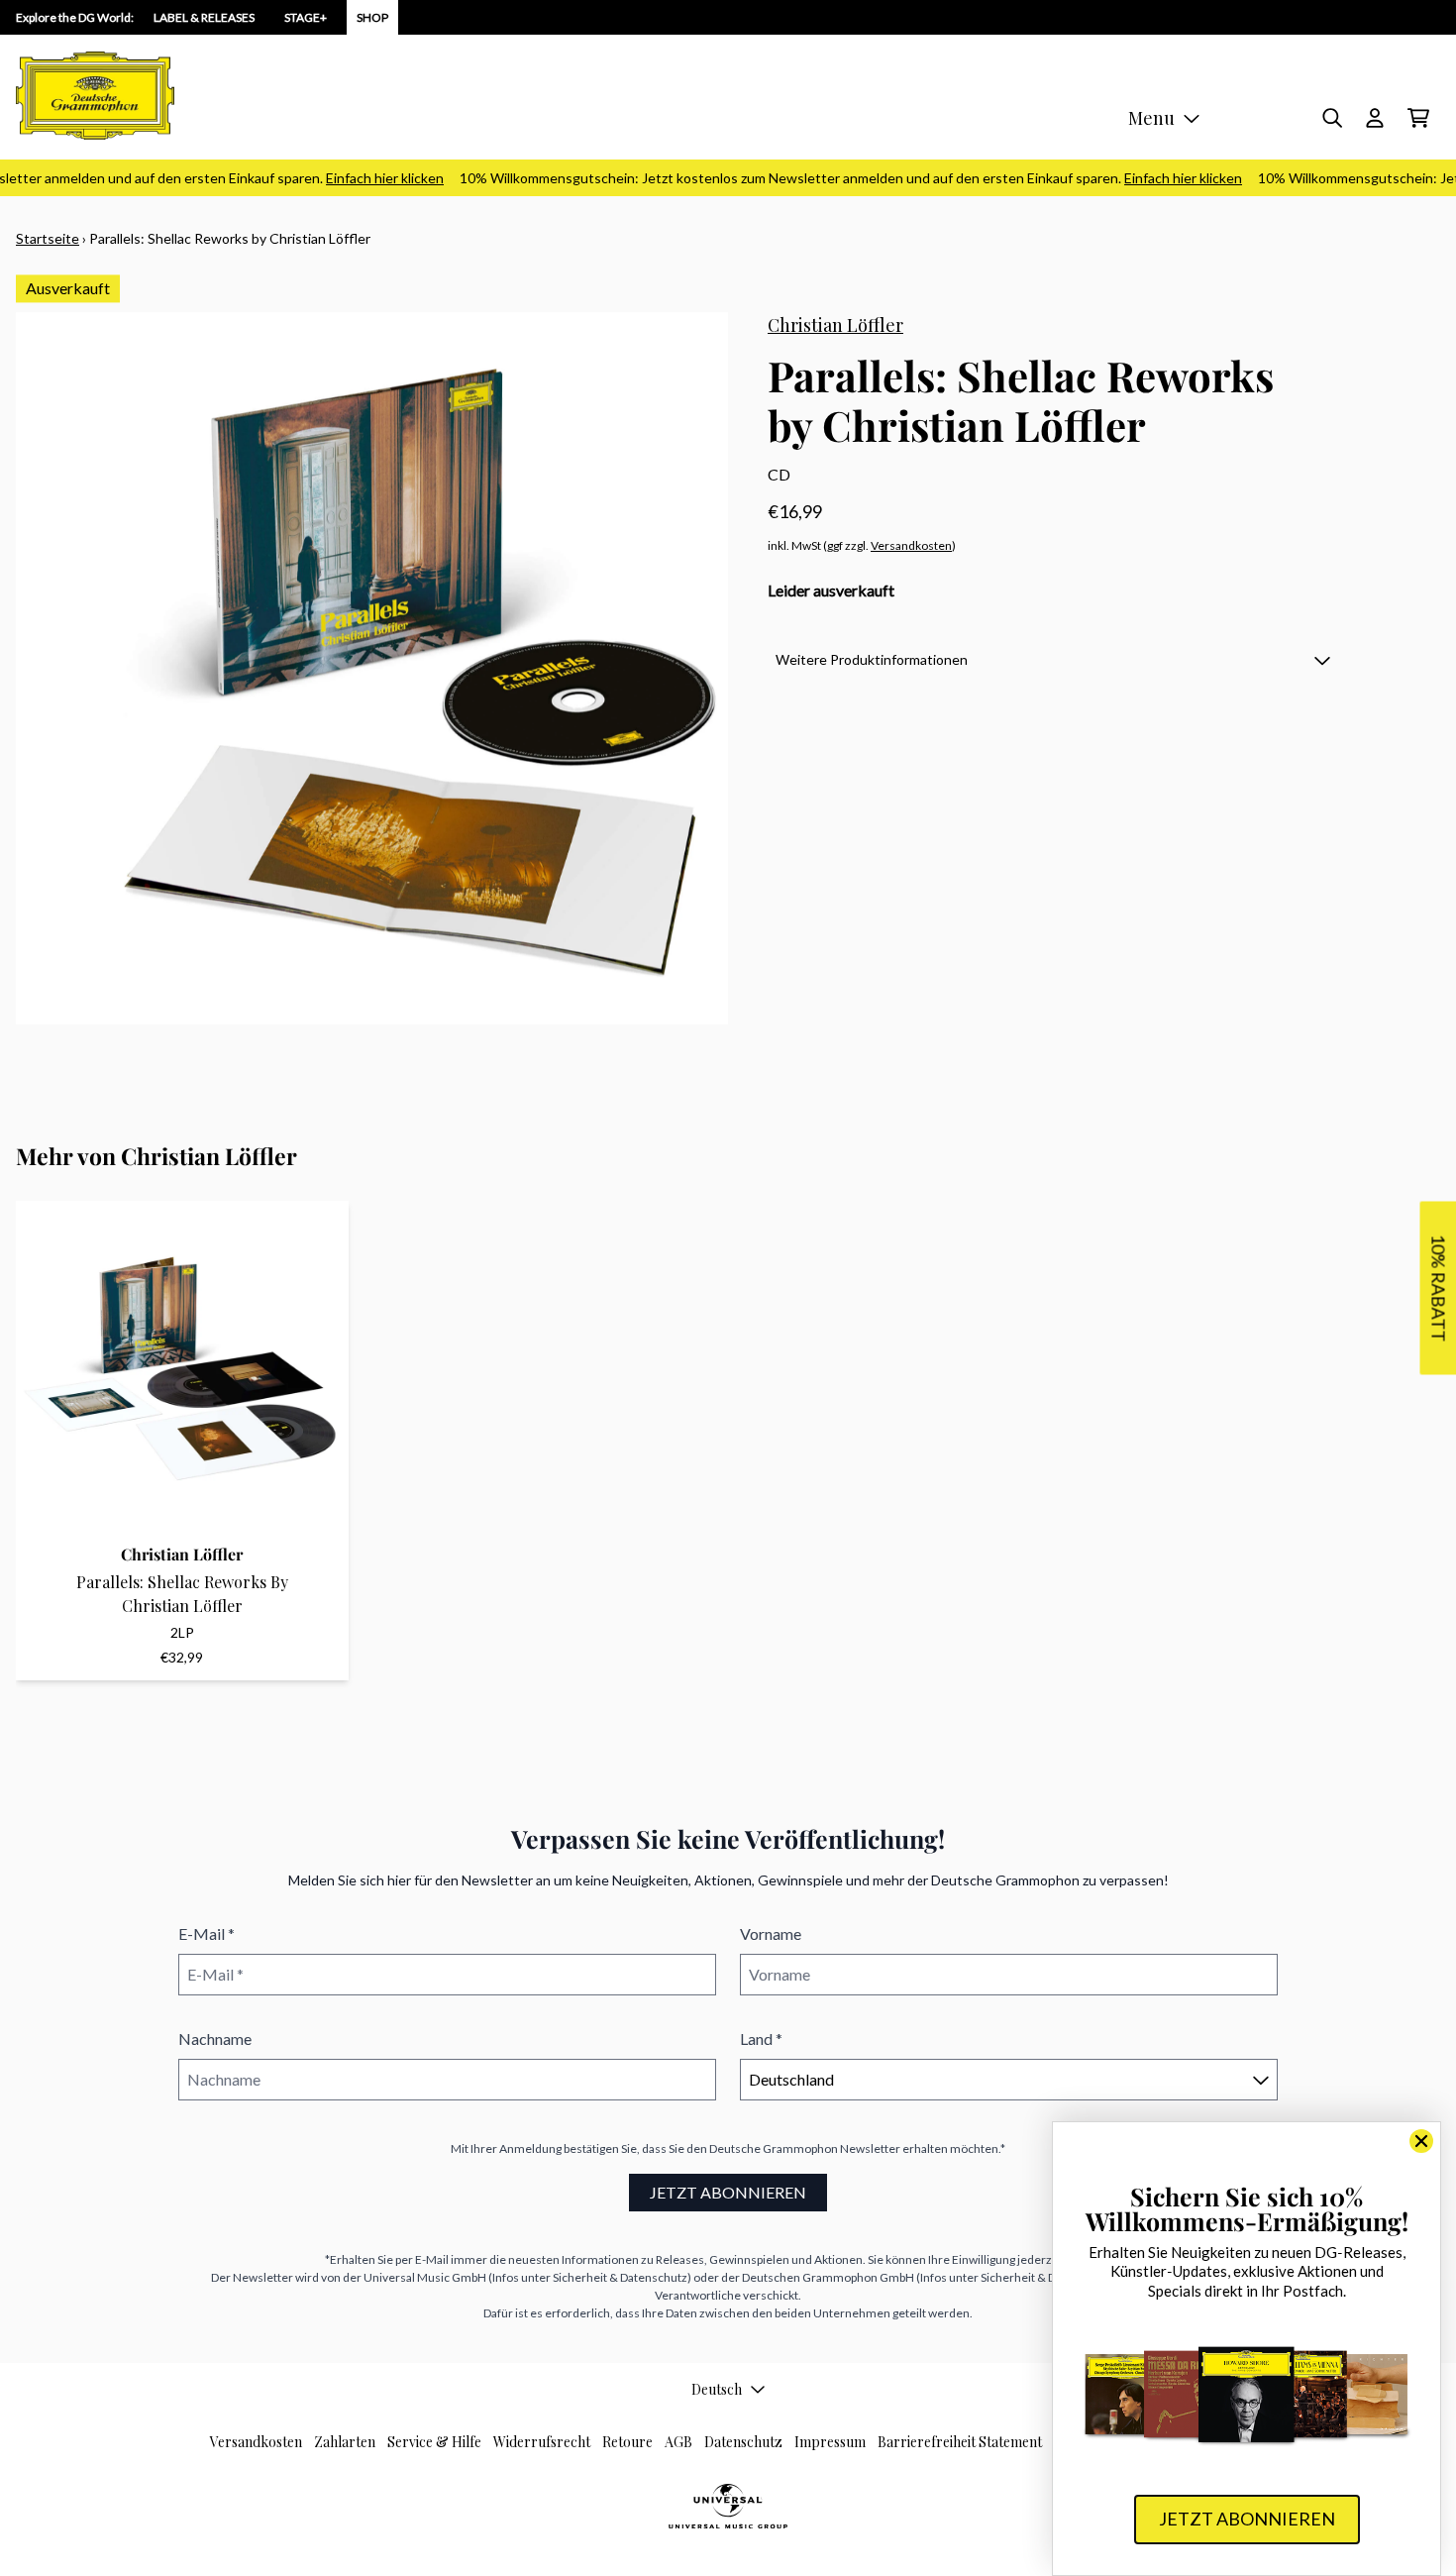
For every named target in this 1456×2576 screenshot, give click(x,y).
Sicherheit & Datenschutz (620, 2277)
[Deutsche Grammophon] (95, 96)
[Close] (1421, 2141)
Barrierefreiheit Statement (960, 2442)
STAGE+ (306, 17)
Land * (761, 2039)
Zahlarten (345, 2442)
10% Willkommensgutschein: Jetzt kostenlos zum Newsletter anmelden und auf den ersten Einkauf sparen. (827, 178)
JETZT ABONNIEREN (728, 2192)
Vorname (771, 1933)
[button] (1053, 659)
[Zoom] (372, 668)
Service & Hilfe (434, 2442)
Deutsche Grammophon (774, 2148)
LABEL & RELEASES (204, 17)
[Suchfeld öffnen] (1331, 118)
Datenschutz (743, 2442)
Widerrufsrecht (542, 2442)
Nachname (215, 2039)
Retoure (627, 2442)
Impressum (830, 2442)
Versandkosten (911, 545)
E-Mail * (207, 1933)
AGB (678, 2442)
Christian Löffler (835, 325)
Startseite (48, 238)
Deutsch (717, 2389)
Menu (1151, 118)
